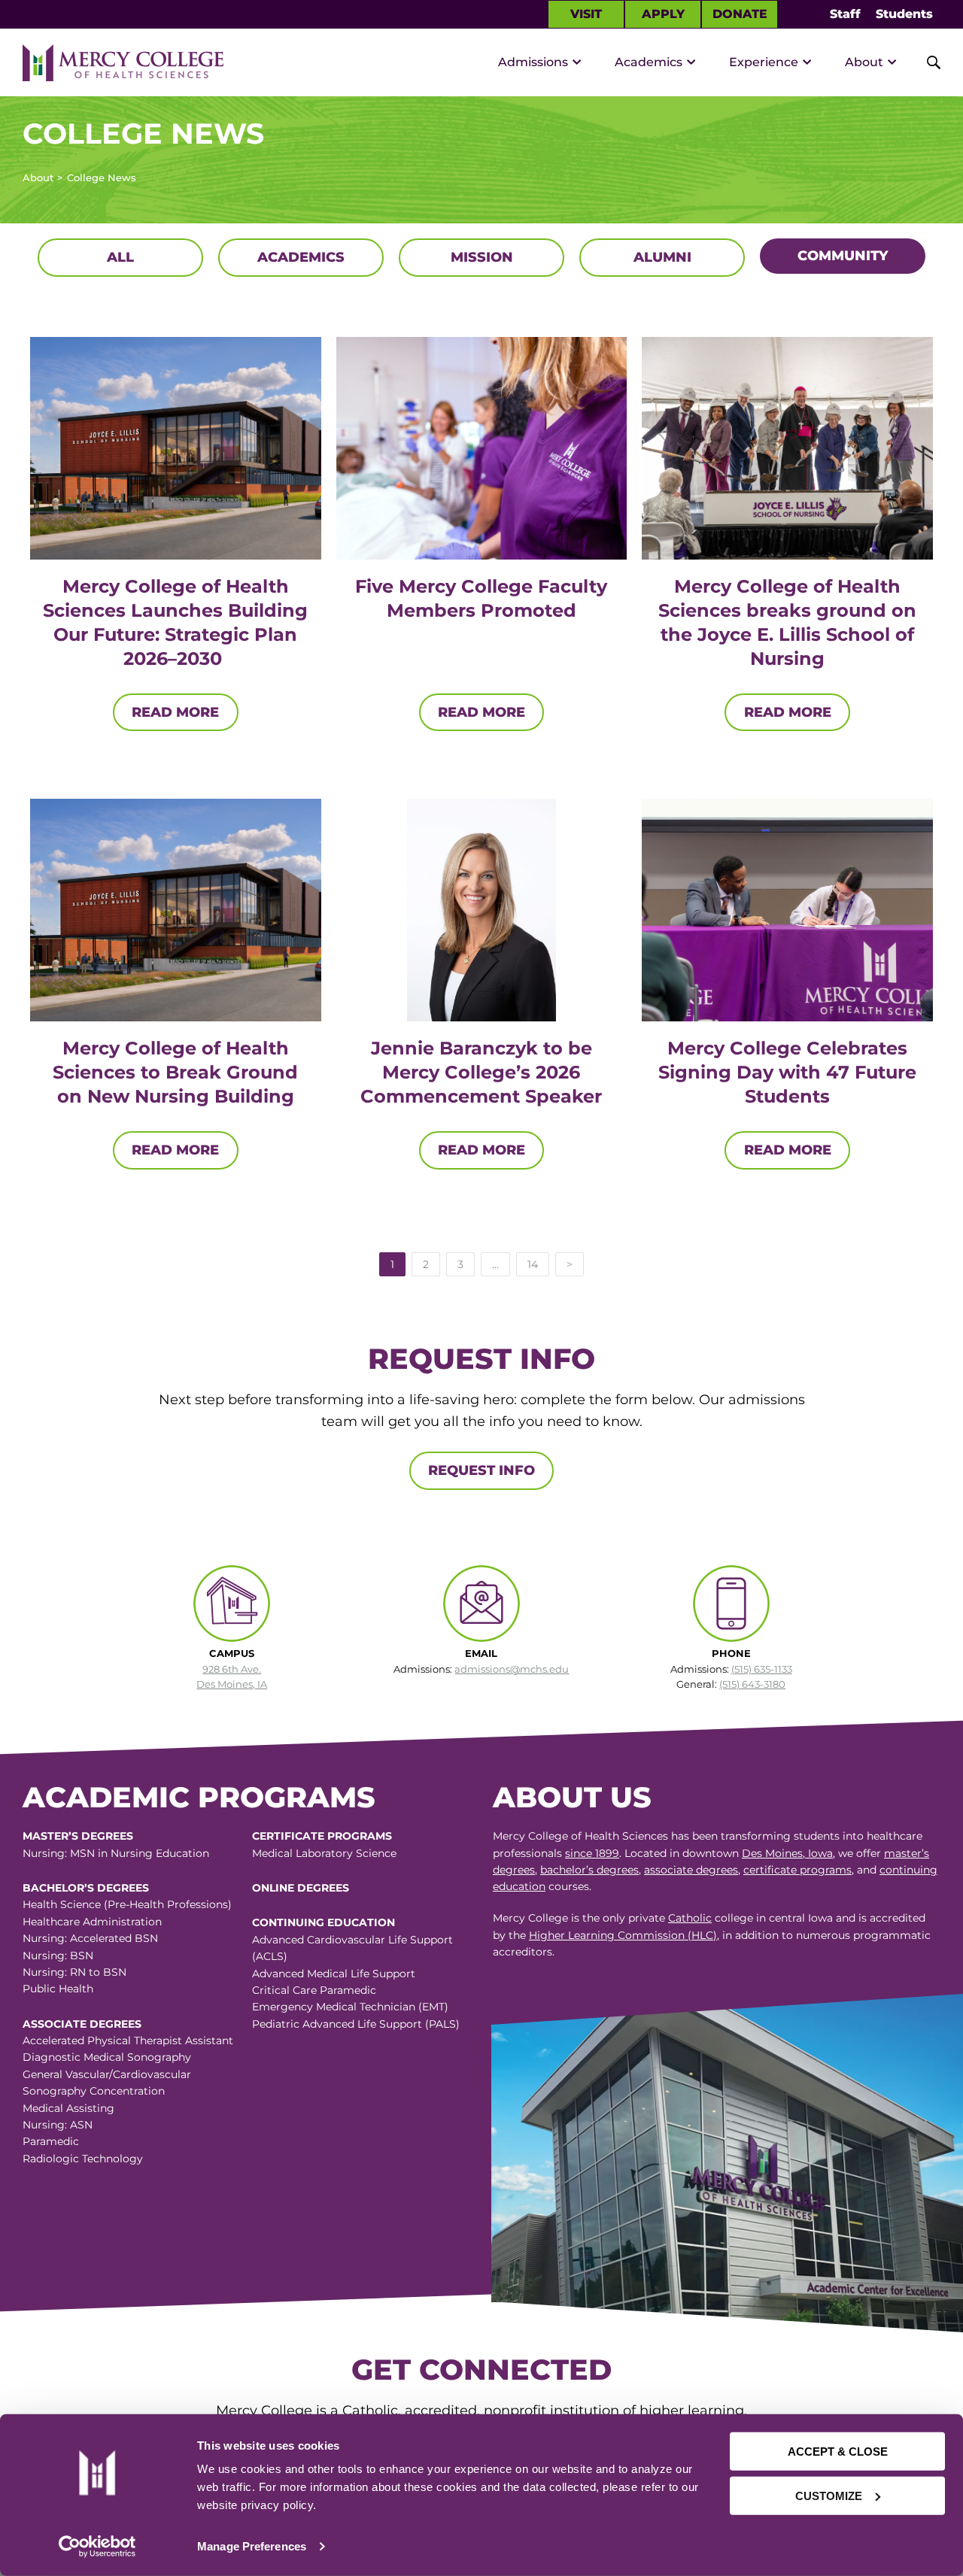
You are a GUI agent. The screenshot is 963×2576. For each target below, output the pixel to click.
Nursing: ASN (58, 2125)
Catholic (690, 1918)
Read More (175, 712)
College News (102, 177)
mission (482, 257)
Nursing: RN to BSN (74, 1972)
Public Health (58, 1989)
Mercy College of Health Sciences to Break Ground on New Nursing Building (175, 1072)
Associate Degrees (82, 2024)
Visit (586, 14)
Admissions (533, 62)
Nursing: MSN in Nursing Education (116, 1853)
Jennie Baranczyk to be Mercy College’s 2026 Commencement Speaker (481, 1072)
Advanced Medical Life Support (334, 1974)
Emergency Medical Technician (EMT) (350, 2007)
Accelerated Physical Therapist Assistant (128, 2040)
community (843, 256)
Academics (649, 62)
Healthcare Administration (92, 1922)
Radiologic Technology (83, 2159)
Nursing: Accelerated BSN (90, 1938)
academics (301, 257)
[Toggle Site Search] (925, 62)
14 (533, 1264)
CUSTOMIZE (829, 2495)
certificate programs (797, 1870)
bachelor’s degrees (589, 1870)
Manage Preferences (252, 2546)
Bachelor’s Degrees (86, 1888)
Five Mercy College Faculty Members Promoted (481, 598)
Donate (740, 14)
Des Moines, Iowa (787, 1853)
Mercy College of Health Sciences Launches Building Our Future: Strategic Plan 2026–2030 (175, 622)
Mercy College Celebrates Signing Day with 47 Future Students (787, 1072)
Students (904, 14)
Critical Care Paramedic (314, 1990)
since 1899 (592, 1853)
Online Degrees (301, 1888)
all (120, 257)
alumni (662, 257)
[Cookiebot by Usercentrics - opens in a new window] (97, 2547)
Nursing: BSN (58, 1956)
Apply (663, 14)
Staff (845, 14)
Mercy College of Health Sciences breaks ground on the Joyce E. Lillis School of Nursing (787, 622)
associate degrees (691, 1870)
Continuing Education (324, 1922)
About (864, 62)
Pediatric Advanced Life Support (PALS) (356, 2024)
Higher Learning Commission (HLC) (623, 1935)
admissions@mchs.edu (512, 1669)
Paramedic (51, 2141)
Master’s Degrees (78, 1836)
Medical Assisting (68, 2108)
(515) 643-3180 (752, 1684)
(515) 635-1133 (762, 1669)
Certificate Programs (322, 1836)
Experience (764, 62)
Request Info (481, 1470)
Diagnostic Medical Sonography (107, 2057)
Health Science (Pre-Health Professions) (127, 1904)
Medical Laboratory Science (324, 1853)
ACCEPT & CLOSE (838, 2452)
